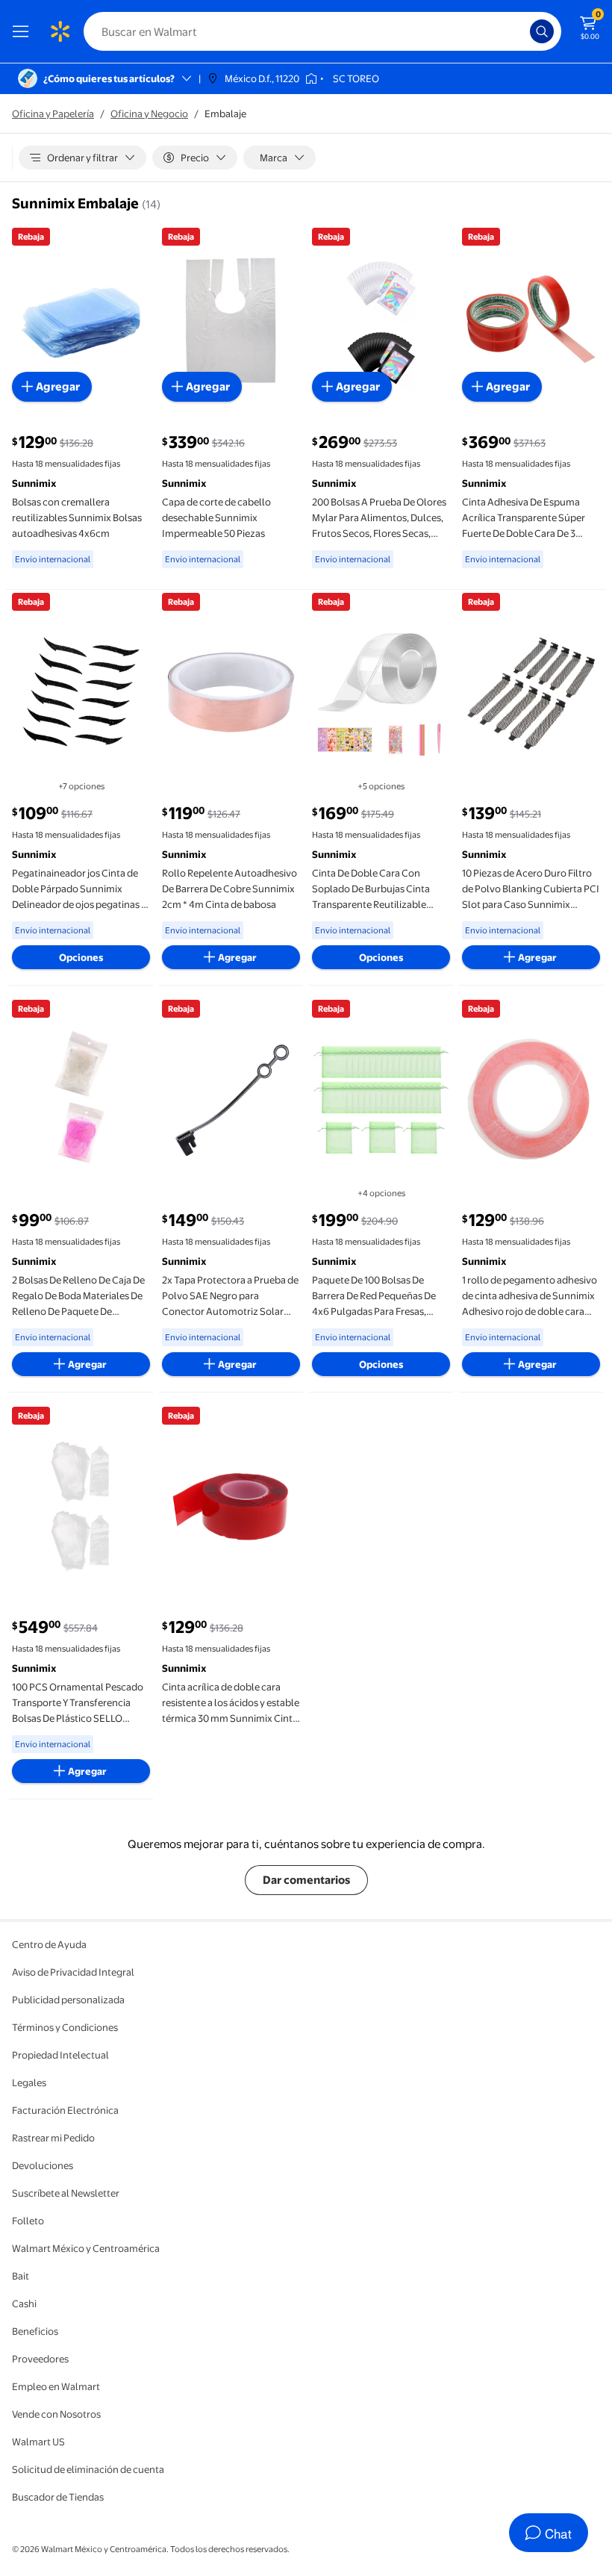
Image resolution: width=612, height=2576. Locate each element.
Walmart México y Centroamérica (86, 2248)
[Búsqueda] (542, 31)
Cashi (24, 2303)
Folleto (28, 2221)
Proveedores (40, 2359)
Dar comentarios (306, 1880)
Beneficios (35, 2331)
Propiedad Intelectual (60, 2055)
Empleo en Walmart (56, 2386)
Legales (29, 2082)
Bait (21, 2276)
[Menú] (24, 31)
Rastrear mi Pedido (53, 2138)
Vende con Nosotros (56, 2414)
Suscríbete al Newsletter (66, 2193)
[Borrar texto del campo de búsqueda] (522, 31)
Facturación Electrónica (65, 2110)
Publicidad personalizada (68, 2000)
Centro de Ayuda (49, 1944)
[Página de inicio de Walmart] (60, 31)
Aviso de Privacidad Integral (73, 1972)
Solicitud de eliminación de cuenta (88, 2469)
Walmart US (38, 2442)
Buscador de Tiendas (58, 2497)
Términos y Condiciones (65, 2027)
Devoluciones (43, 2165)
